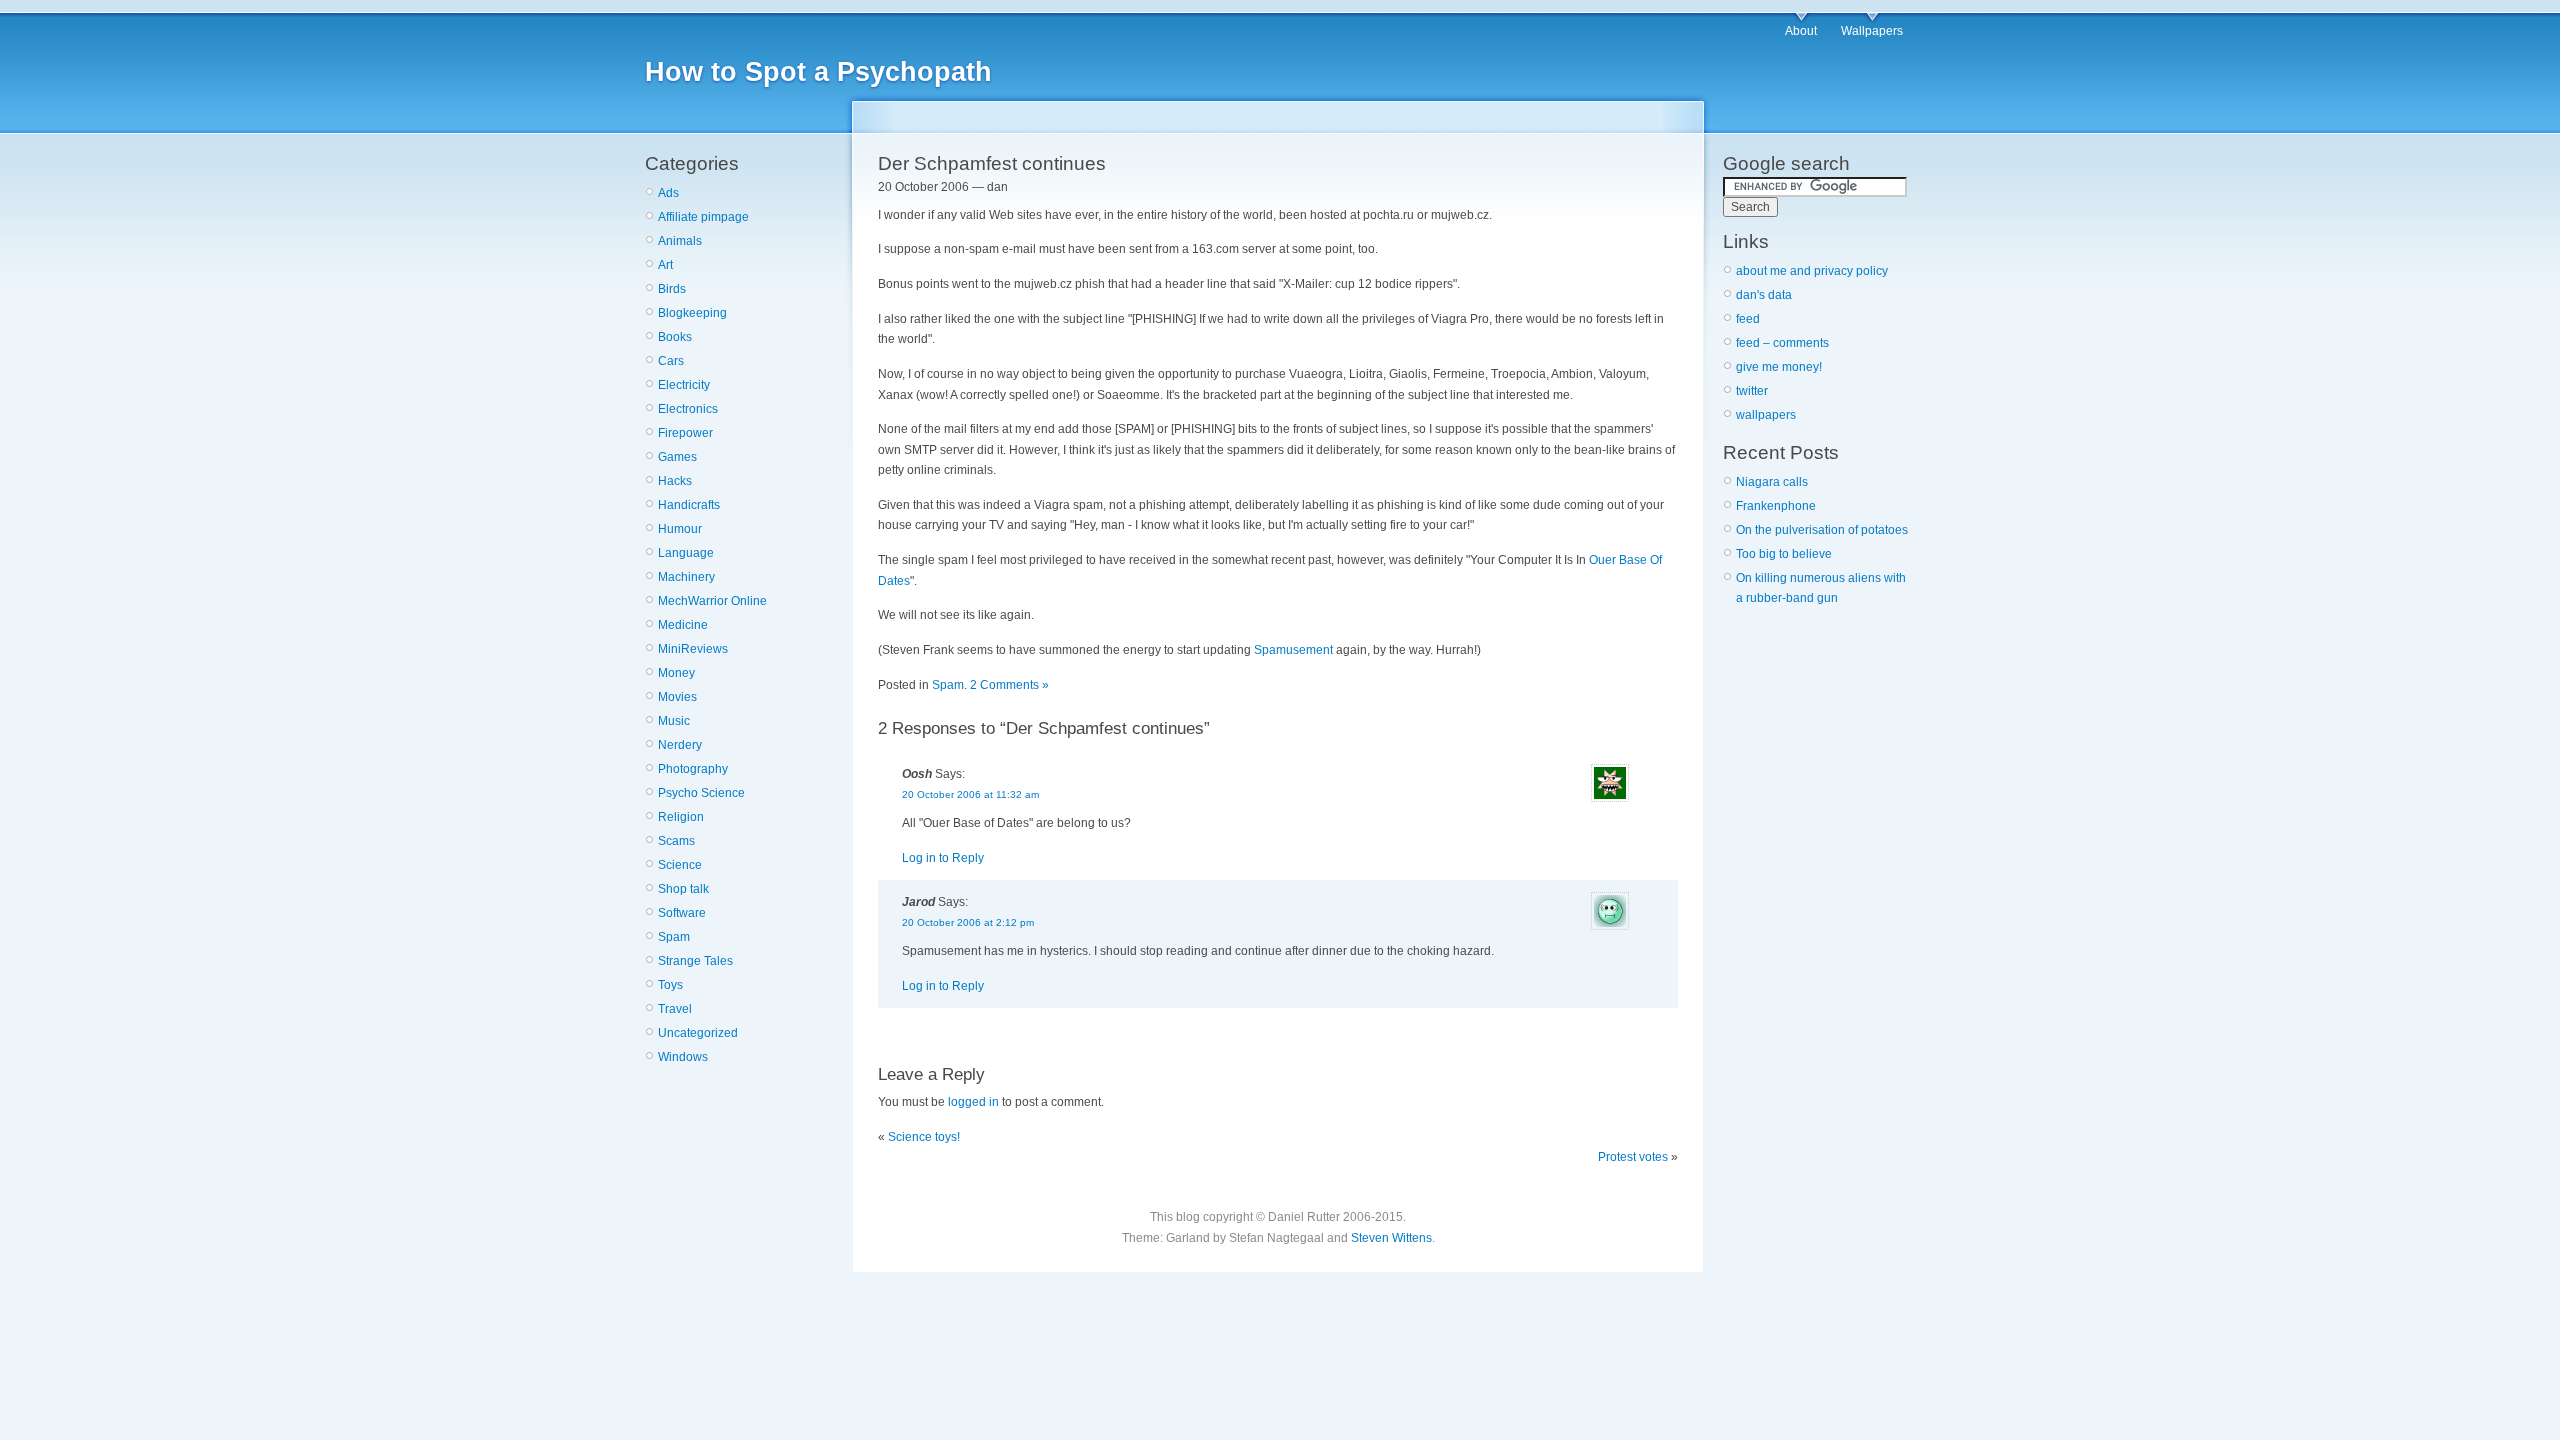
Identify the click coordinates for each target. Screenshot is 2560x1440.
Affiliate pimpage (703, 217)
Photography (693, 769)
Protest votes (1633, 1157)
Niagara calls (1772, 482)
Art (665, 265)
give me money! (1779, 367)
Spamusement (1293, 650)
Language (686, 553)
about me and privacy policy (1812, 271)
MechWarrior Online (712, 601)
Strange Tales (695, 961)
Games (677, 457)
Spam (674, 937)
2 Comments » (1009, 685)
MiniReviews (693, 649)
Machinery (686, 577)
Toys (670, 985)
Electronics (688, 409)
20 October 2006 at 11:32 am (970, 794)
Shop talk (683, 889)
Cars (671, 361)
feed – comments (1782, 343)
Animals (680, 241)
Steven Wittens (1391, 1238)
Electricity (684, 385)
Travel (675, 1009)
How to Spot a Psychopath (818, 72)
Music (674, 721)
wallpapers (1766, 415)
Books (675, 337)
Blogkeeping (692, 313)
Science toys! (924, 1137)
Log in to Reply (943, 858)
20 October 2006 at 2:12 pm (968, 922)
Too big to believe (1784, 554)
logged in (973, 1102)
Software (682, 913)
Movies (677, 697)
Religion (681, 817)
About (1801, 31)
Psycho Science (701, 793)
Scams (676, 841)
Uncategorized (698, 1033)
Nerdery (680, 745)
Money (676, 673)
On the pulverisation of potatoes (1822, 530)
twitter (1752, 391)
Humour (680, 529)
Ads (668, 193)
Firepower (685, 433)
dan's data (1764, 295)
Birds (672, 289)
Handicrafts (689, 505)
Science (680, 865)
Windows (683, 1057)
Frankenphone (1776, 506)
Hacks (675, 481)
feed (1748, 319)
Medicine (683, 625)
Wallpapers (1872, 31)
